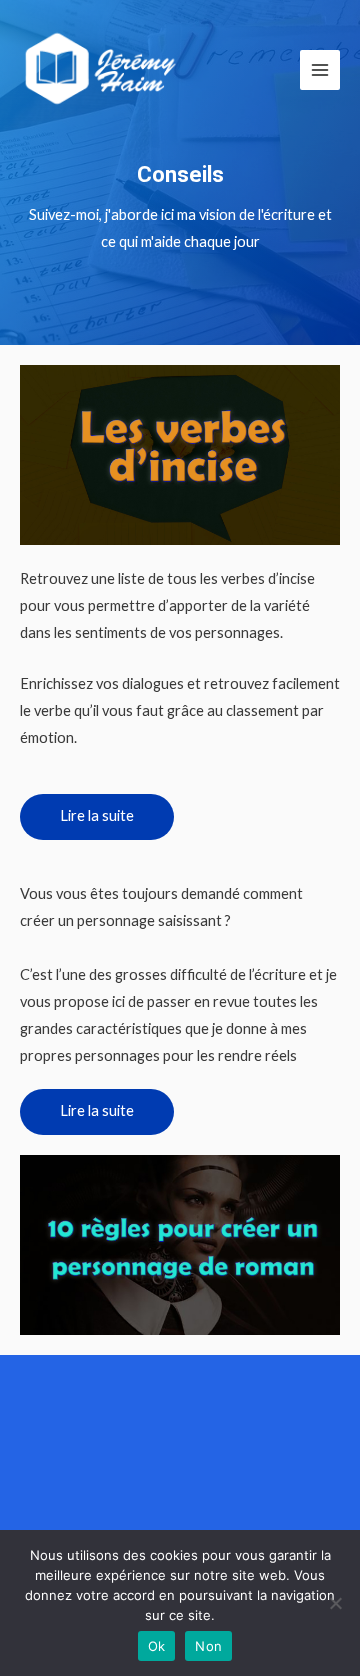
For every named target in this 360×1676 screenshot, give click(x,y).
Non (208, 1646)
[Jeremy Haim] (102, 70)
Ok (157, 1646)
